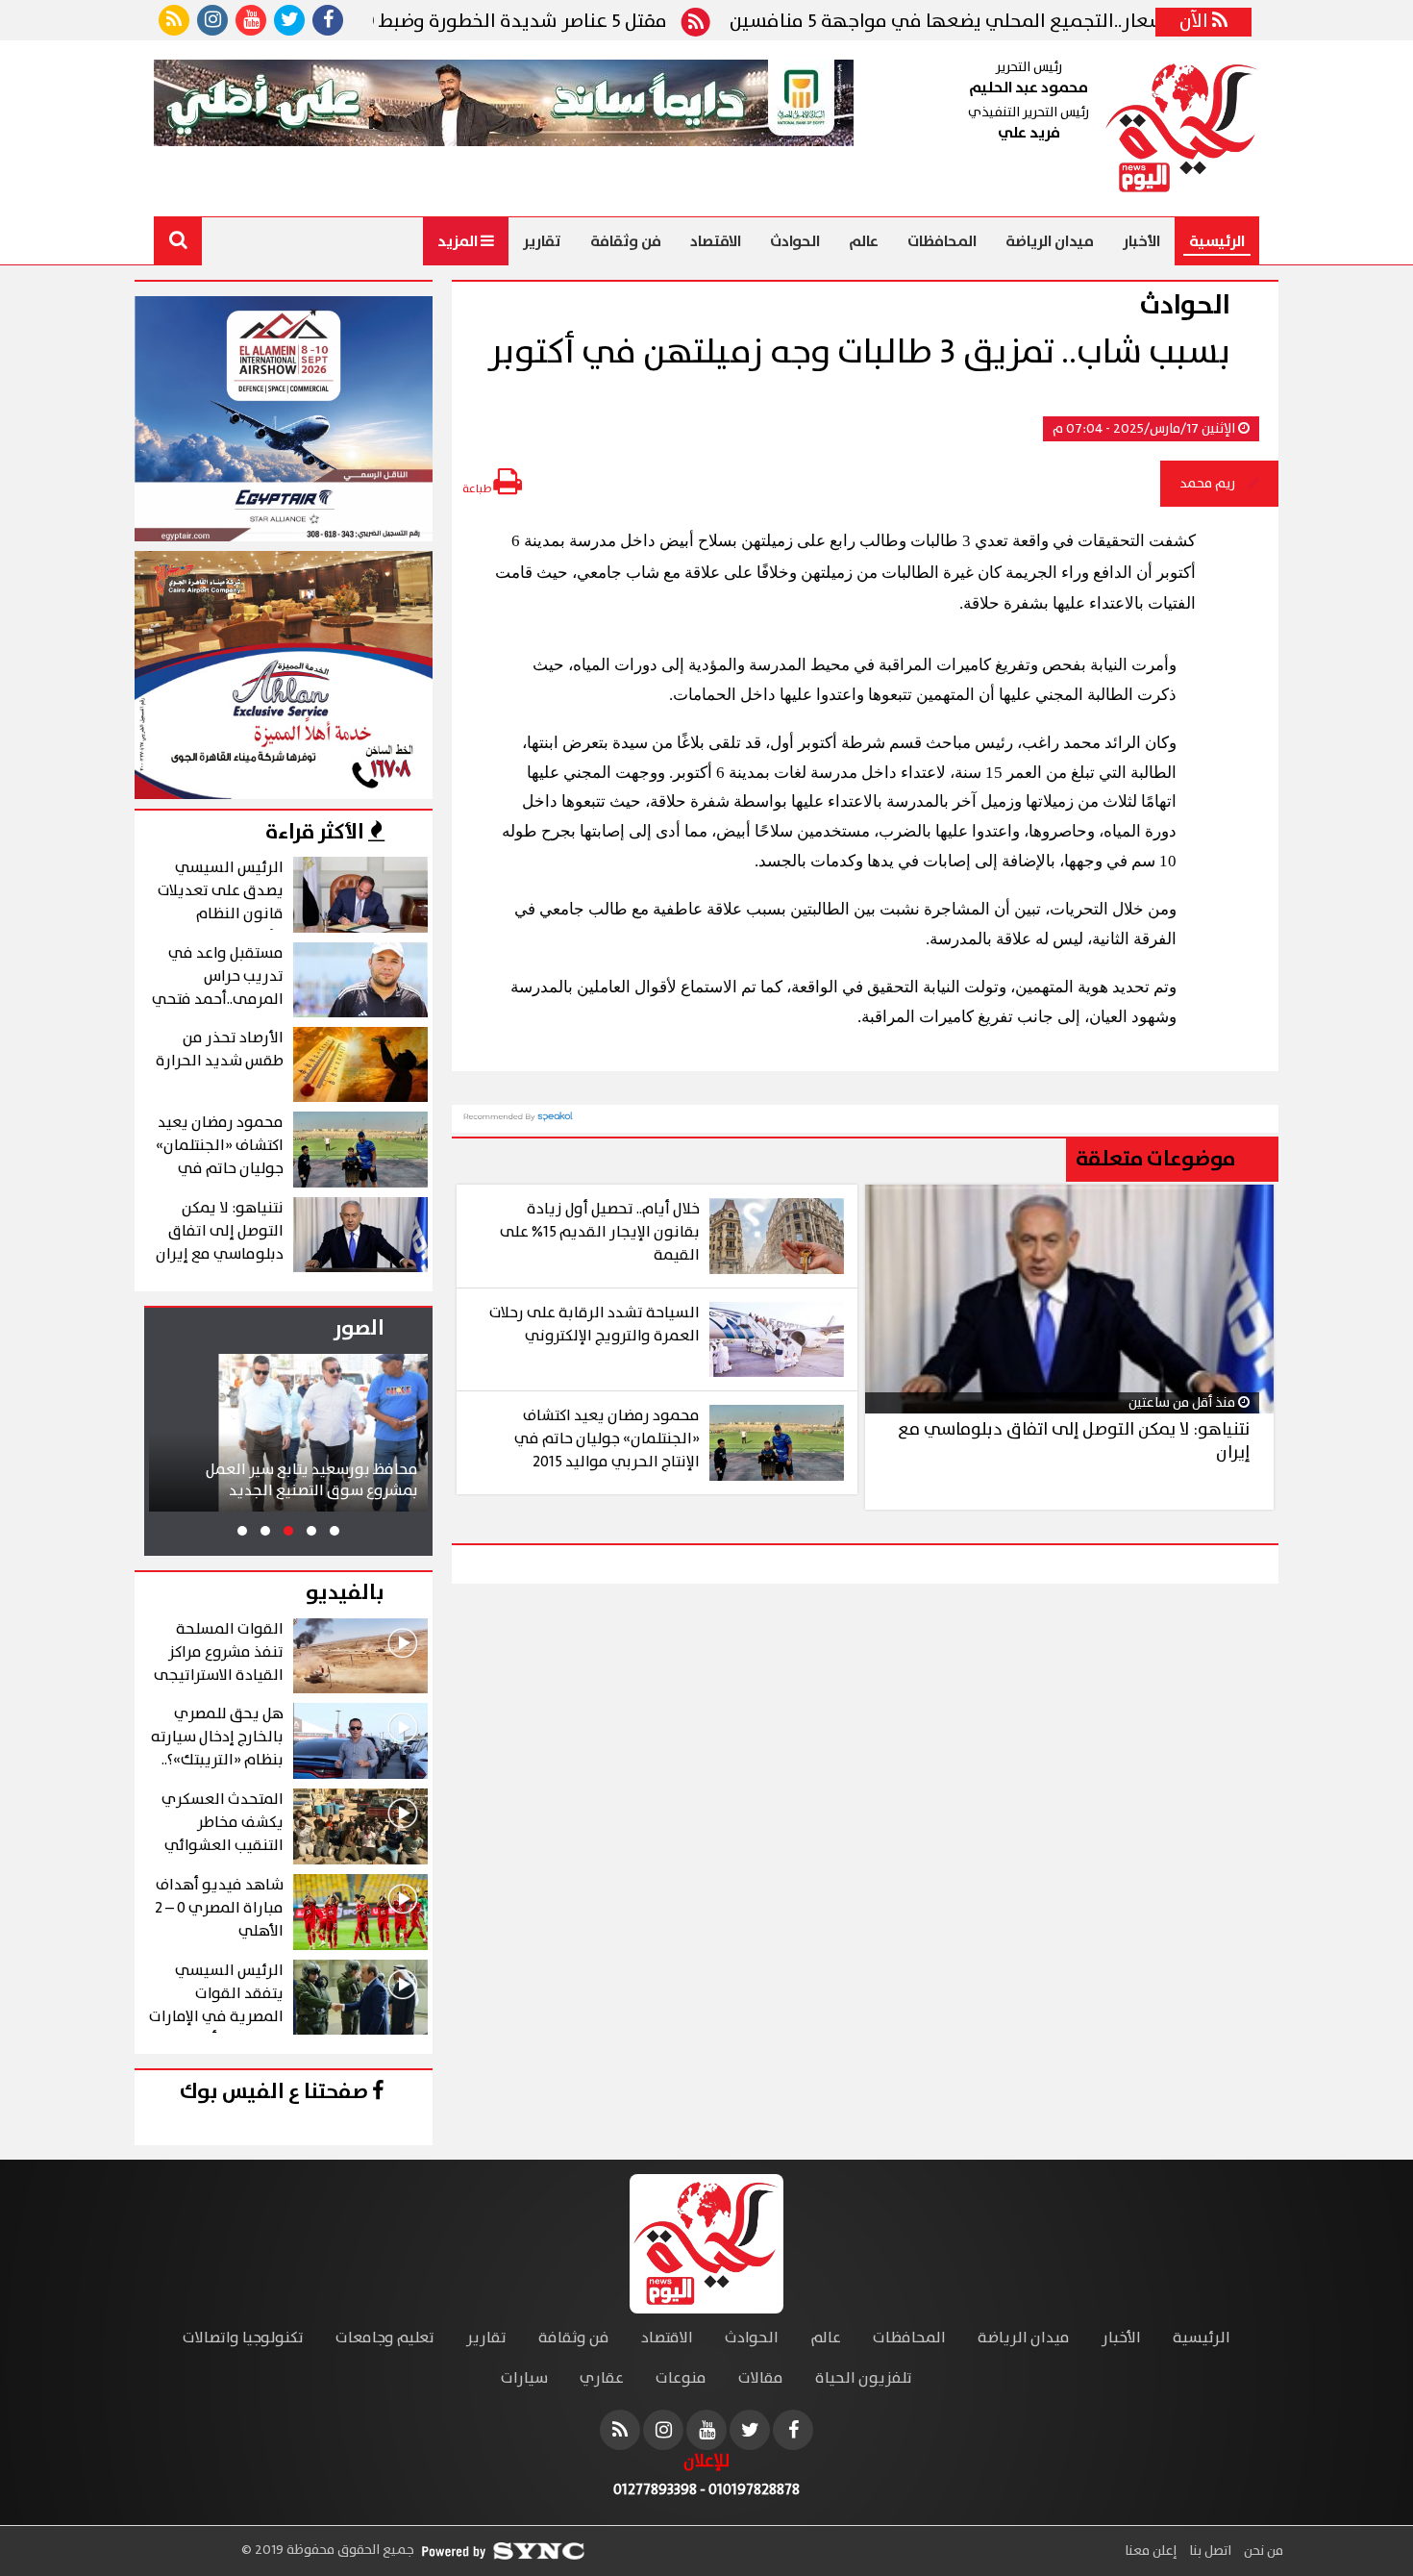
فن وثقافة (626, 241)
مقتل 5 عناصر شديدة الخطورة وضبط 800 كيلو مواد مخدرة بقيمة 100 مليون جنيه (419, 22)
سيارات (524, 2378)
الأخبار (1141, 241)
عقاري (602, 2378)
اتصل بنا (1209, 2551)
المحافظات (942, 241)
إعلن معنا (1151, 2551)
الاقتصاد (716, 241)
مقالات (761, 2378)
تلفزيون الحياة (864, 2378)
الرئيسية (1217, 241)
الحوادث (795, 241)
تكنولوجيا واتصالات (243, 2338)
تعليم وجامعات (385, 2338)
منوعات (681, 2378)
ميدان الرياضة (1050, 241)
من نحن (1262, 2551)
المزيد (459, 241)
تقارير (542, 241)
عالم (864, 241)
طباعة (478, 489)
